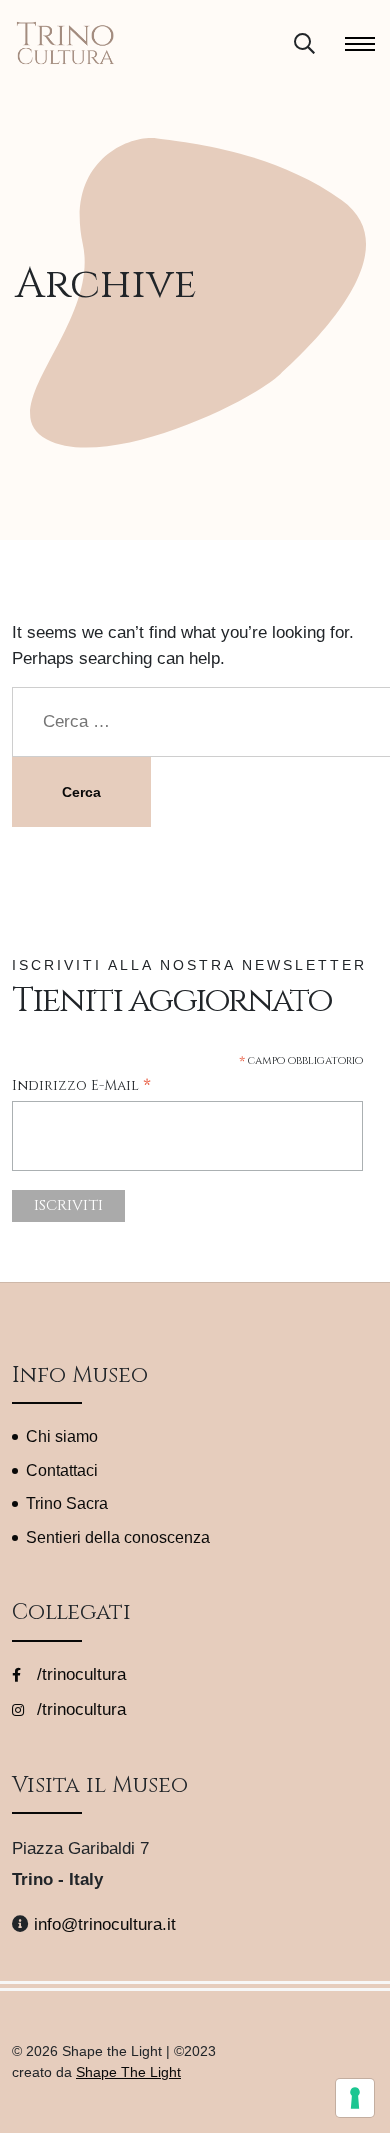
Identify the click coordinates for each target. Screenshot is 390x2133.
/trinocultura (79, 1674)
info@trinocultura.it (105, 1924)
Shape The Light (128, 2072)
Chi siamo (62, 1436)
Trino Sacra (67, 1503)
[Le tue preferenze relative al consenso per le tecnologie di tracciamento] (355, 2098)
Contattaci (62, 1470)
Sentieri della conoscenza (118, 1537)
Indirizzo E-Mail (81, 1086)
